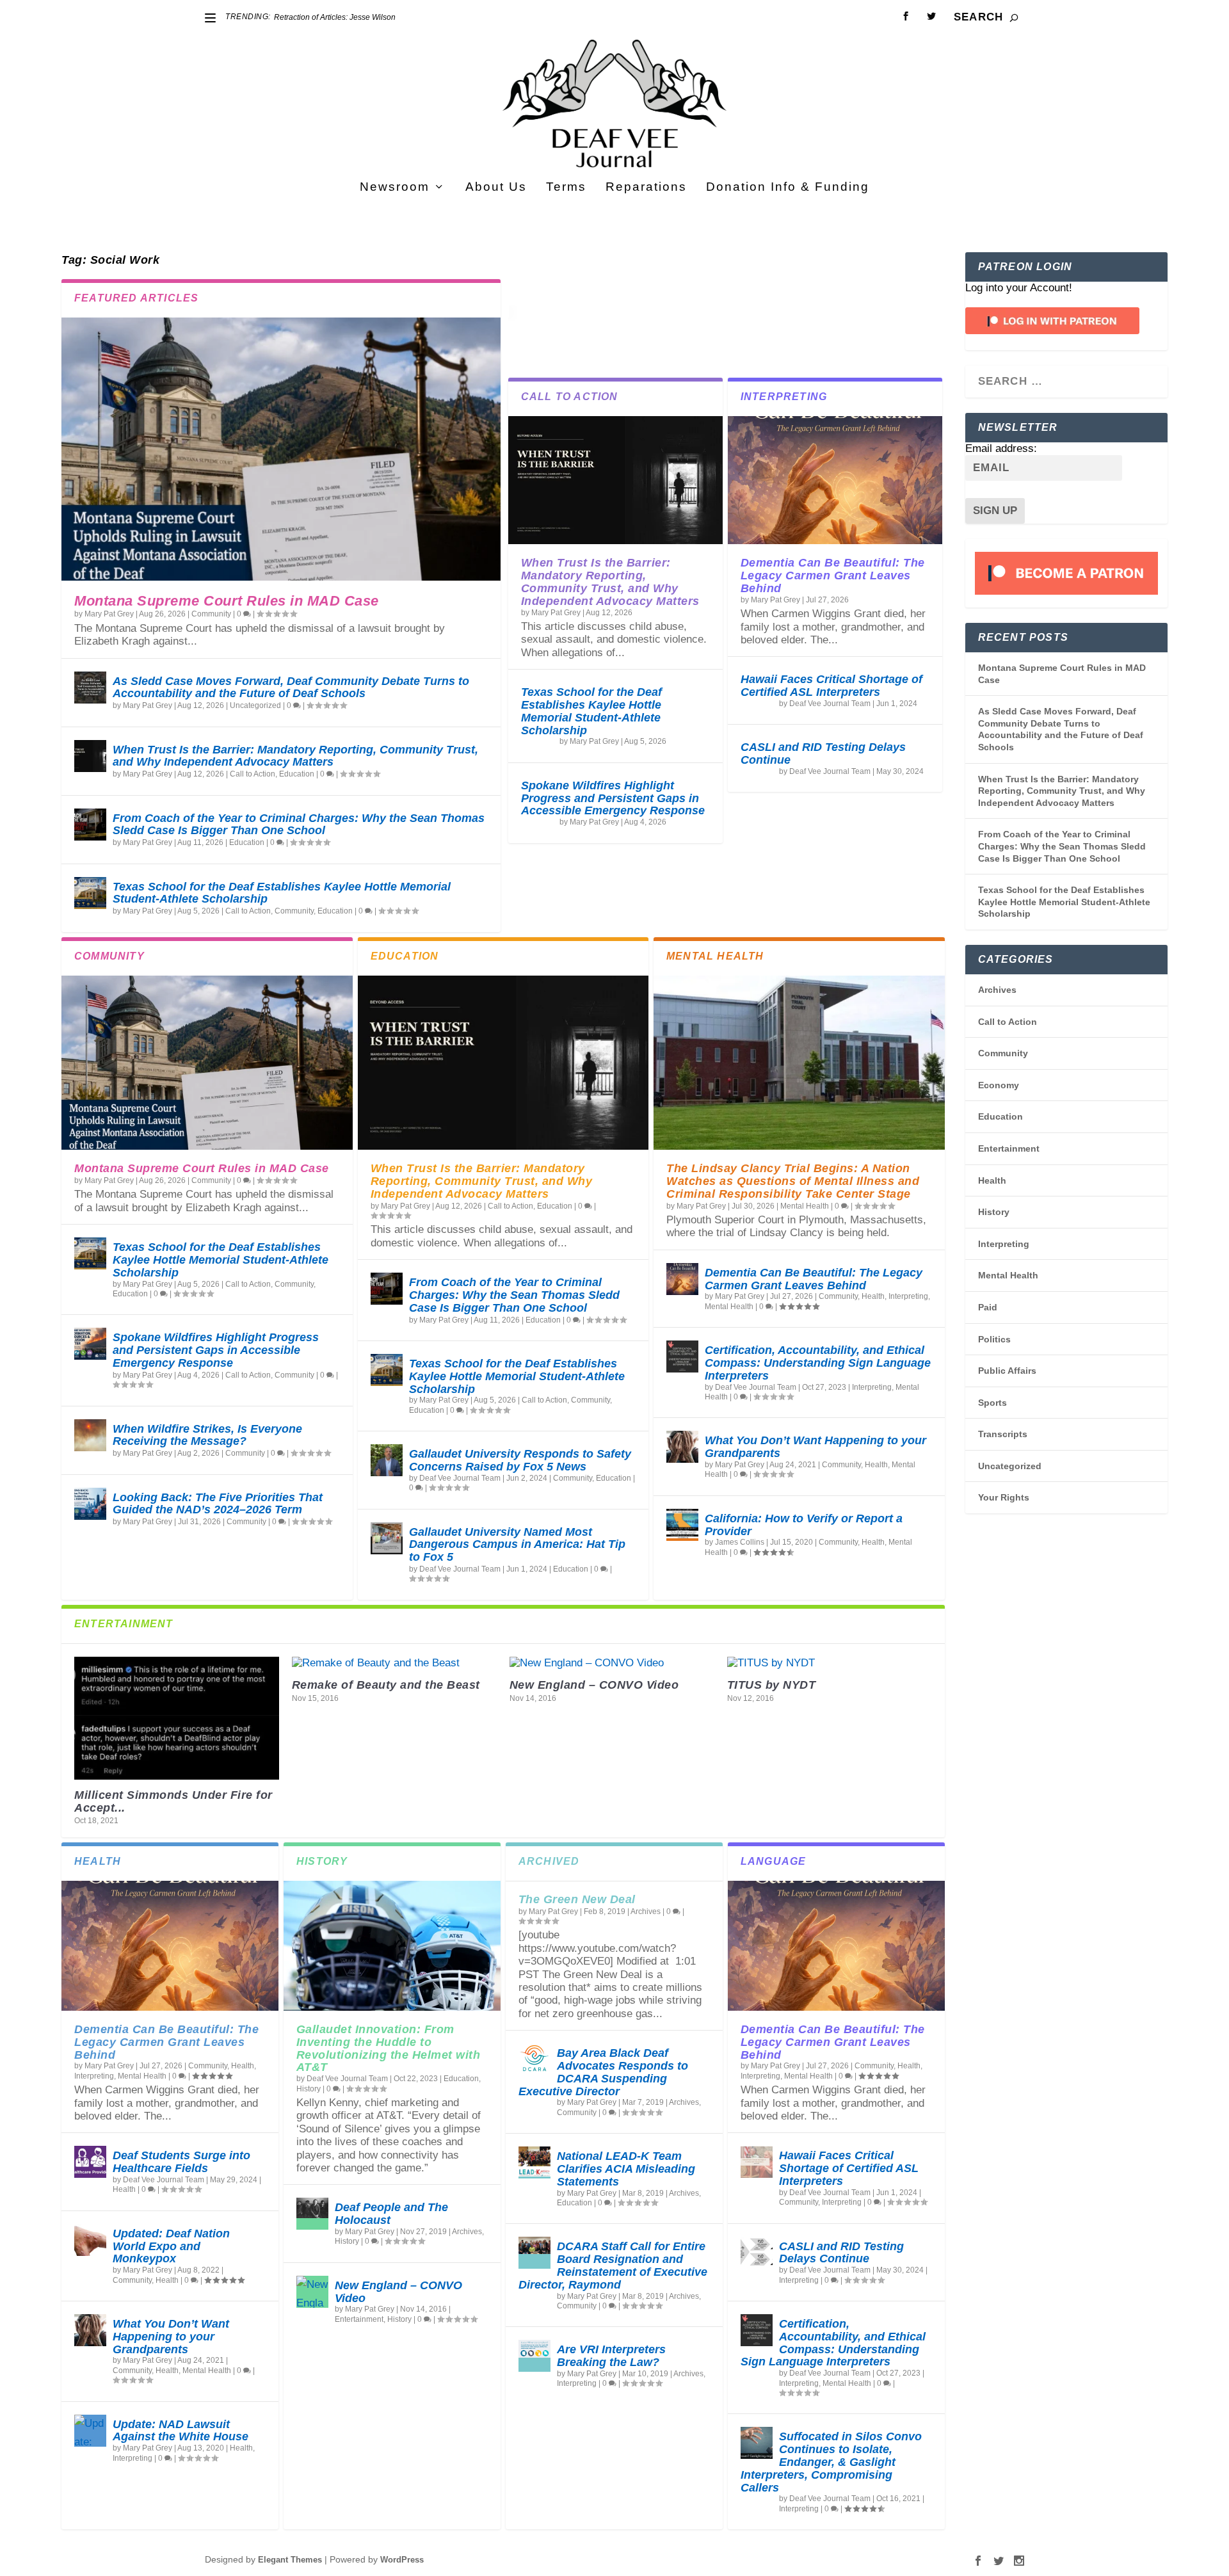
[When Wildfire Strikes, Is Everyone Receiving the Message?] (90, 1435)
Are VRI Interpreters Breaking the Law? (611, 2356)
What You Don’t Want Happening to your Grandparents (815, 1447)
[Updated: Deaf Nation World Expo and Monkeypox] (90, 2240)
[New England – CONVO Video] (612, 1663)
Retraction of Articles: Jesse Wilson (335, 17)
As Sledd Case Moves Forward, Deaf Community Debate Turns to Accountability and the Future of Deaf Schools (291, 688)
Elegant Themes (290, 2560)
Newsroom (395, 188)
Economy (999, 1085)
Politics (994, 1339)
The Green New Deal (577, 1899)
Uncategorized (255, 705)
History (309, 2089)
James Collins (740, 1542)
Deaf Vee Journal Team (830, 704)
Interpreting (908, 1296)
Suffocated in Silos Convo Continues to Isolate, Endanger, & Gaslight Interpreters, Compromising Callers (831, 2462)
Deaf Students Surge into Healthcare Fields (181, 2162)
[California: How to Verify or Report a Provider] (682, 1525)
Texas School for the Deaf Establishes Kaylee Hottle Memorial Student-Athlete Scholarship (282, 893)
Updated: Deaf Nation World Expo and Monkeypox (171, 2246)
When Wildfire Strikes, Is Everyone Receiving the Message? (207, 1435)
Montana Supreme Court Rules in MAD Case (227, 601)
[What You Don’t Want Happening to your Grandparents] (682, 1447)
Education (297, 774)
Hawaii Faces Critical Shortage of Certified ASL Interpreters (831, 686)
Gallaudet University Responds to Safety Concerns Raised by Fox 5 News (520, 1460)
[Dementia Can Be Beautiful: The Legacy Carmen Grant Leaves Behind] (835, 480)
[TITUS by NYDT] (830, 1663)
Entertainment (359, 2319)
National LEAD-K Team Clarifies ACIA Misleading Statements (626, 2169)
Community (211, 614)
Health (873, 1296)
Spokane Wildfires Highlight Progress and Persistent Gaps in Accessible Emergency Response (613, 798)
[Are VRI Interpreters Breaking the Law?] (534, 2356)
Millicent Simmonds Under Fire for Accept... (173, 1801)
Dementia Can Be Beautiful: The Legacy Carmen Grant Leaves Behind (833, 576)
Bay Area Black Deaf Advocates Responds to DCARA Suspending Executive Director (603, 2072)
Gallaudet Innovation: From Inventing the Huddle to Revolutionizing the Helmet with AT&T (389, 2048)
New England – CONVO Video (594, 1685)
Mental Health (805, 1206)
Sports (992, 1403)
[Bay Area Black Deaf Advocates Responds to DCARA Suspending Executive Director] (534, 2059)
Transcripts (1003, 1434)
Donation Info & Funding (788, 188)
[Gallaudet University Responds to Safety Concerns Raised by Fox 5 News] (387, 1460)
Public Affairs (1007, 1371)
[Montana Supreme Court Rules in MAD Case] (281, 449)
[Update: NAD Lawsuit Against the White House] (90, 2431)
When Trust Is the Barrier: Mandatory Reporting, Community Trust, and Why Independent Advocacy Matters (295, 756)
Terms (566, 188)
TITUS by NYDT (772, 1685)
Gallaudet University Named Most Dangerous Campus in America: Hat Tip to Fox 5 (517, 1545)
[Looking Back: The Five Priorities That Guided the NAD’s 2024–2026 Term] (90, 1504)
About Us (496, 188)
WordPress (402, 2560)
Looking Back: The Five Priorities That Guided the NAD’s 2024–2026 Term (218, 1504)
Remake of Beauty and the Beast (386, 1685)
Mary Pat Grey (109, 614)
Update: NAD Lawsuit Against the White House (181, 2431)
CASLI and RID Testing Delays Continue (823, 753)
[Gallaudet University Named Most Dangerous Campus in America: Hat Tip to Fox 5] (387, 1538)
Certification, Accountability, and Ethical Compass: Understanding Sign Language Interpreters (818, 1363)
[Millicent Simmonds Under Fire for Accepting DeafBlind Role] (177, 1718)
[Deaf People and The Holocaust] (312, 2214)
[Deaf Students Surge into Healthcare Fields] (90, 2162)
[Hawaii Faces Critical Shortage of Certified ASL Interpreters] (757, 2162)
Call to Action (253, 774)
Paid (988, 1307)
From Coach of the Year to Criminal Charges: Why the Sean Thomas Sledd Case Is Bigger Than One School (299, 825)
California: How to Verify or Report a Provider (804, 1525)
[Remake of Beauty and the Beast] (394, 1663)
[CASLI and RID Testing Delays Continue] (757, 2253)
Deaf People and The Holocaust (391, 2214)
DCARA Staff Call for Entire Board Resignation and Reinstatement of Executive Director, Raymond (613, 2265)
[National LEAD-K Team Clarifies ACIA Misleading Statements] (534, 2162)
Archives (467, 2232)
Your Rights (1004, 1497)
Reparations (646, 188)
